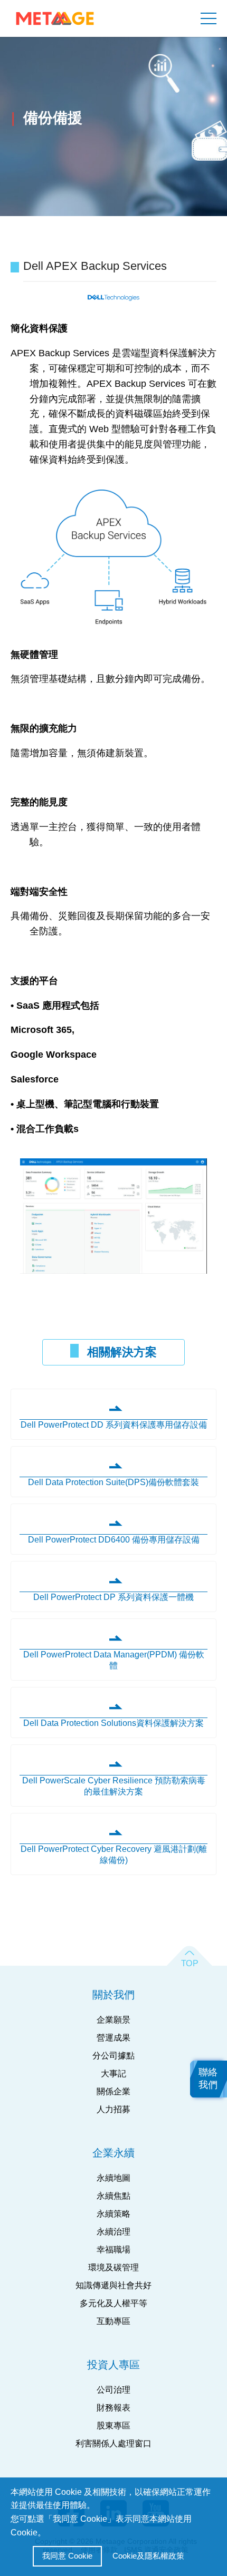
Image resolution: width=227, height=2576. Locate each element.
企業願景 (113, 2020)
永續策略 (113, 2214)
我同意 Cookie (67, 2556)
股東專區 (113, 2426)
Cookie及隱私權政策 (148, 2556)
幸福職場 (113, 2250)
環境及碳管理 (113, 2267)
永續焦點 (113, 2196)
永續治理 (113, 2232)
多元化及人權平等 (113, 2303)
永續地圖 (113, 2178)
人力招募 (113, 2109)
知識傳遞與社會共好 (113, 2285)
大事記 (113, 2074)
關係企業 (113, 2091)
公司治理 (113, 2390)
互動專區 (113, 2321)
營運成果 (113, 2038)
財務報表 (113, 2408)
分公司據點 (113, 2056)
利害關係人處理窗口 (113, 2443)
